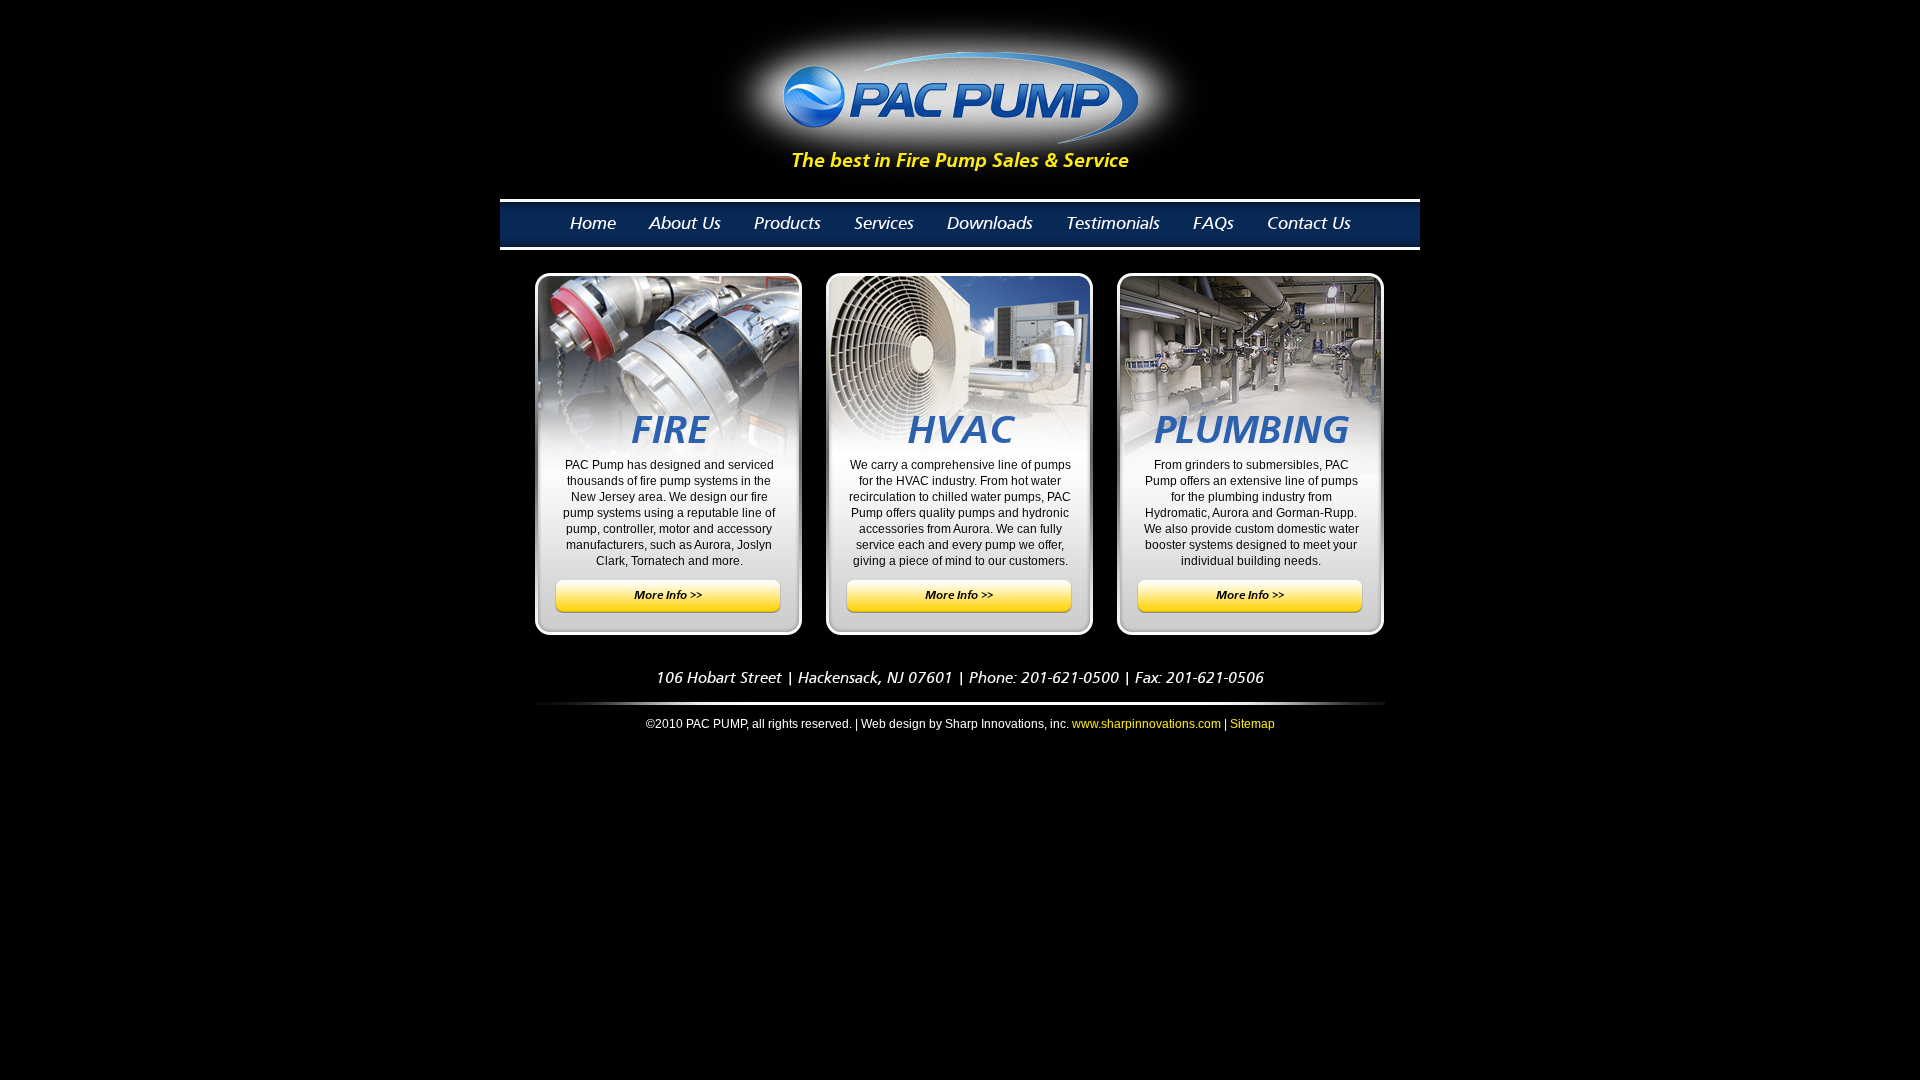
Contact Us (1309, 224)
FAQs (1213, 224)
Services (884, 224)
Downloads (990, 224)
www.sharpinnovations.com (1146, 724)
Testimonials (1113, 224)
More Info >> (668, 596)
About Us (685, 224)
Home (593, 224)
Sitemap (1252, 724)
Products (787, 224)
